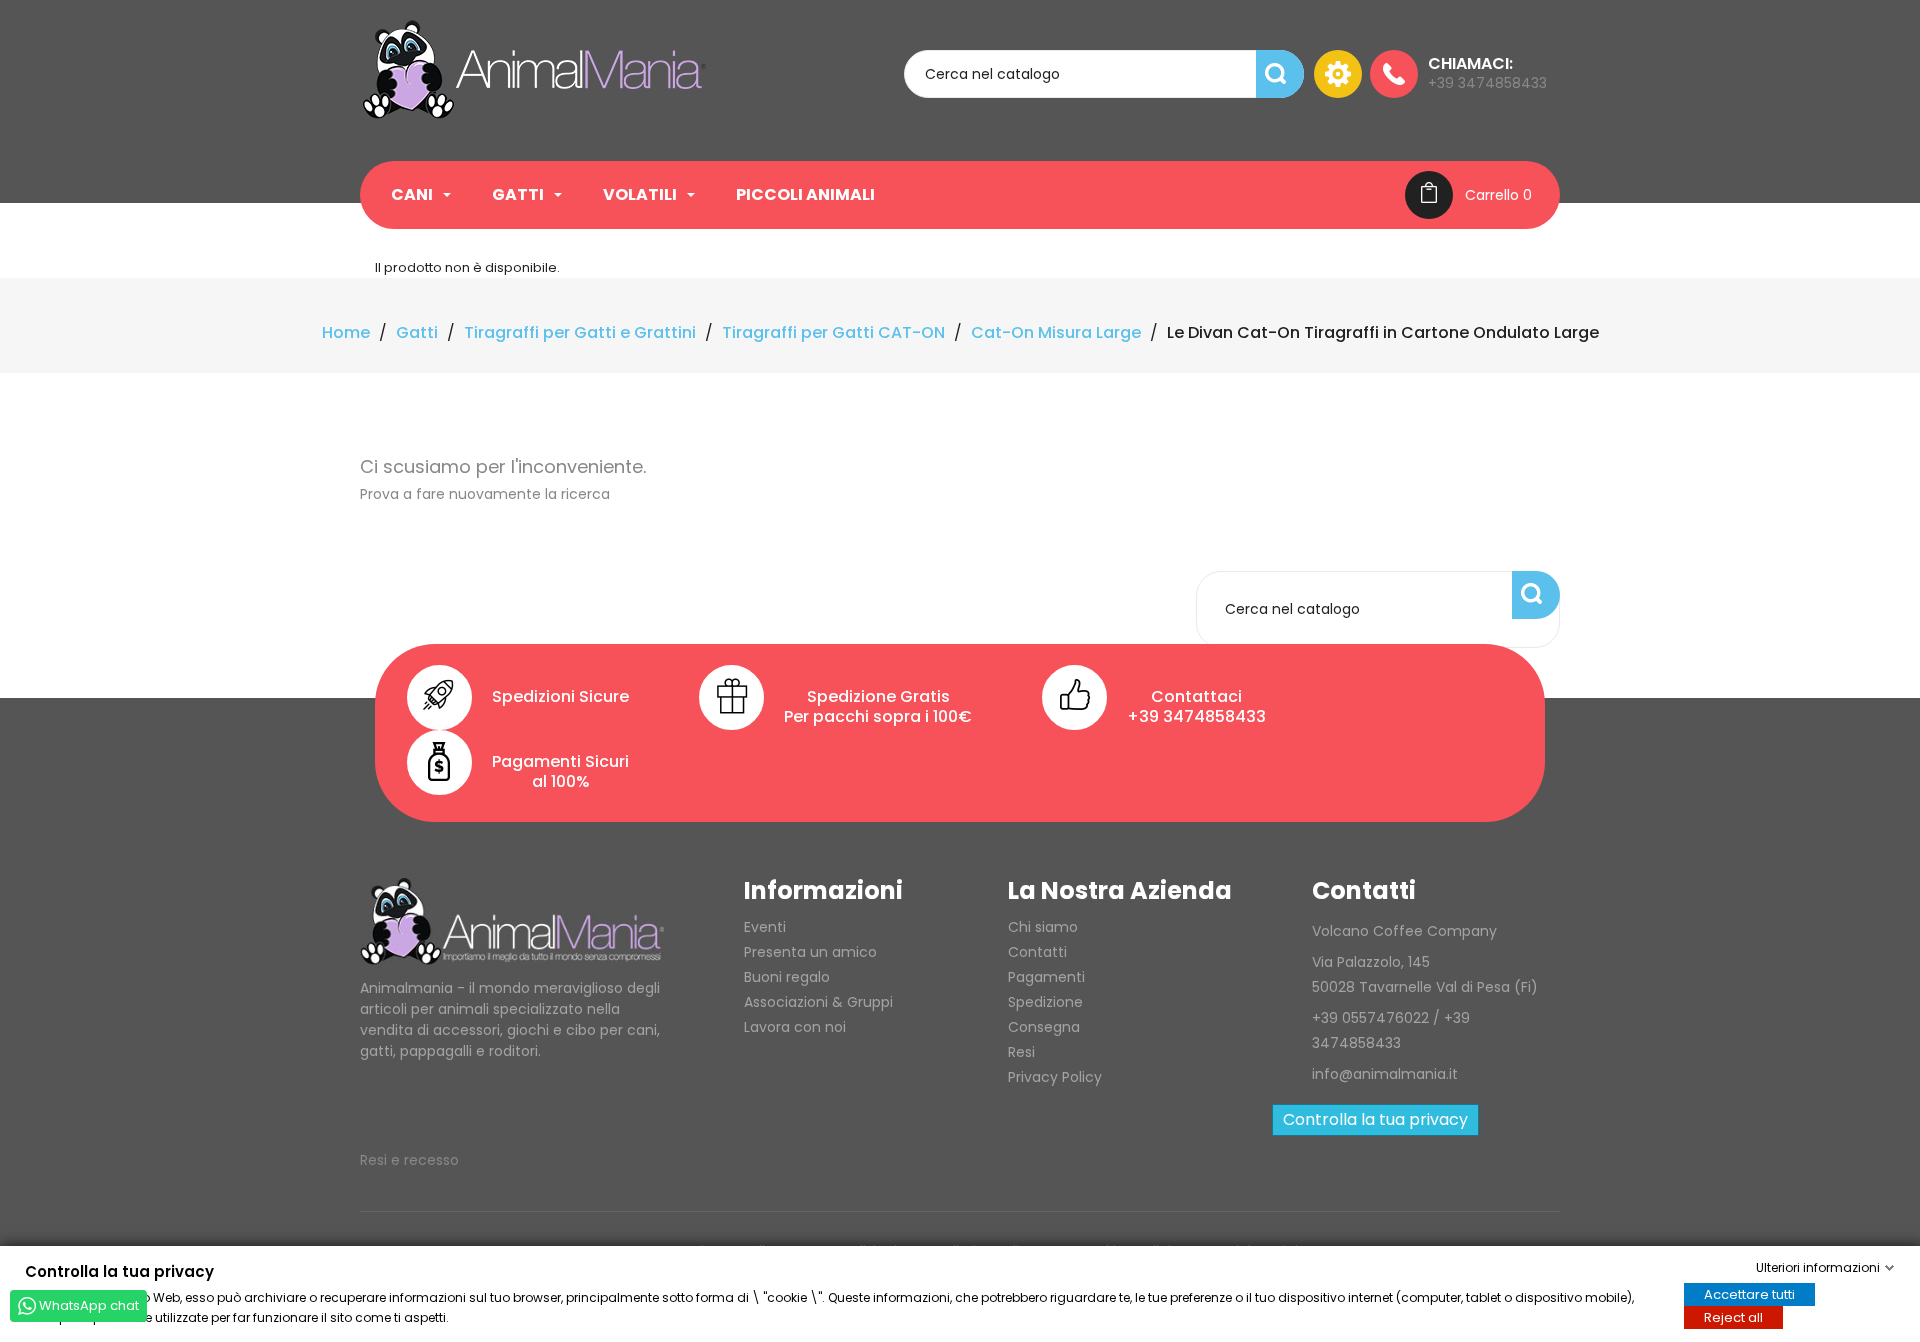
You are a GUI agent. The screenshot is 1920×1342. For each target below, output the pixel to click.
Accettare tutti (1749, 1293)
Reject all (1733, 1316)
